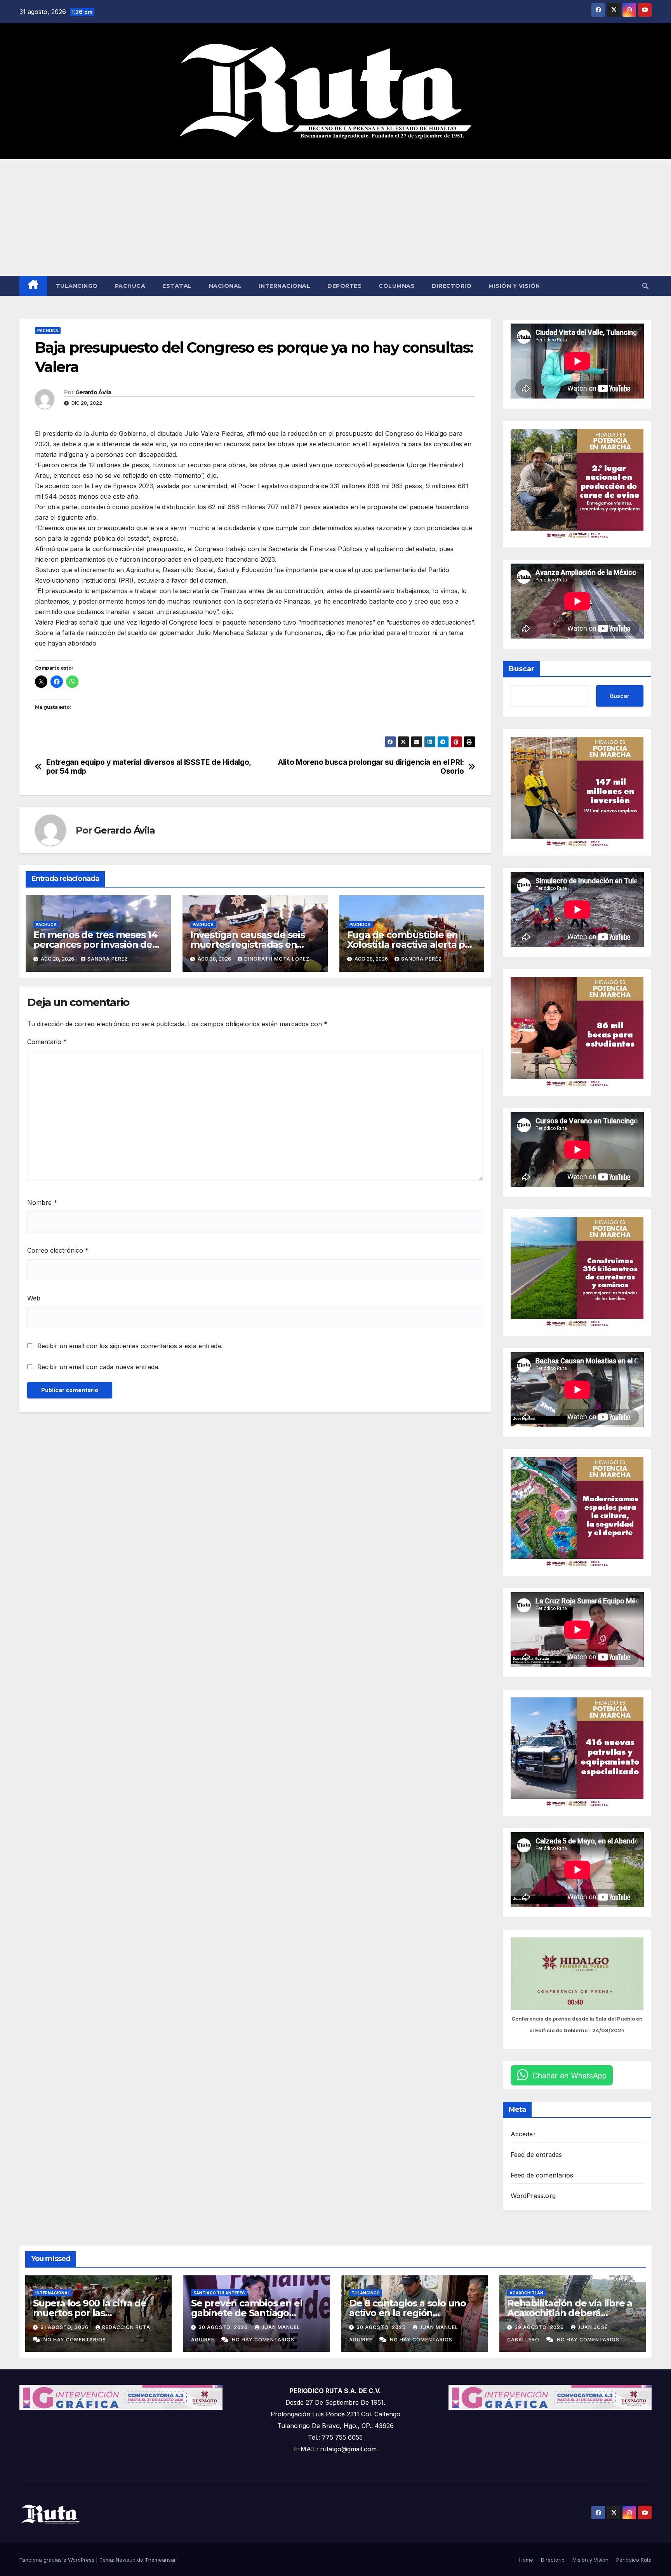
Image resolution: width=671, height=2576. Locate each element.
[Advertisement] (335, 218)
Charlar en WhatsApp (569, 2075)
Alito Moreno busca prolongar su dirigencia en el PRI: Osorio (371, 767)
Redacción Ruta (126, 2327)
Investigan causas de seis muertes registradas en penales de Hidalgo (248, 944)
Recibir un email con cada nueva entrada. (98, 1367)
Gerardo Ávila (93, 392)
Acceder (523, 2134)
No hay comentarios (75, 2340)
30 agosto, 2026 (224, 2327)
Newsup (126, 2560)
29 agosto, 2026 (540, 2327)
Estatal (177, 286)
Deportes (344, 286)
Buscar (522, 669)
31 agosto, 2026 (65, 2327)
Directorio (452, 286)
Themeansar (160, 2560)
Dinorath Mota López (277, 959)
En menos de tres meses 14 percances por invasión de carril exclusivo (95, 944)
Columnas (397, 286)
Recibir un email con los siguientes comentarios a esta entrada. (130, 1346)
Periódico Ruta (634, 2560)
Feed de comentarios (542, 2175)
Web (34, 1298)
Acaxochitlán (526, 2293)
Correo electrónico (58, 1250)
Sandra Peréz (108, 959)
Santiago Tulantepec (219, 2293)
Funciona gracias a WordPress (58, 2560)
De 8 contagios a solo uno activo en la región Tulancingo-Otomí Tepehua (412, 2313)
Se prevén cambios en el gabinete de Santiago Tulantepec (247, 2313)
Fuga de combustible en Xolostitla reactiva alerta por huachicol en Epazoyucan (411, 944)
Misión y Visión (514, 286)
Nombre (42, 1203)
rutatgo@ (334, 2449)
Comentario (47, 1042)
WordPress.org (533, 2196)
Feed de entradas (536, 2155)
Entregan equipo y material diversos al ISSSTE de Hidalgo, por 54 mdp (149, 767)
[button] (645, 286)
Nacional (225, 286)
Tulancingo (77, 286)
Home (526, 2560)
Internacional (285, 286)
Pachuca (130, 286)
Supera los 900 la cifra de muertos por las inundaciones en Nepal (90, 2313)
